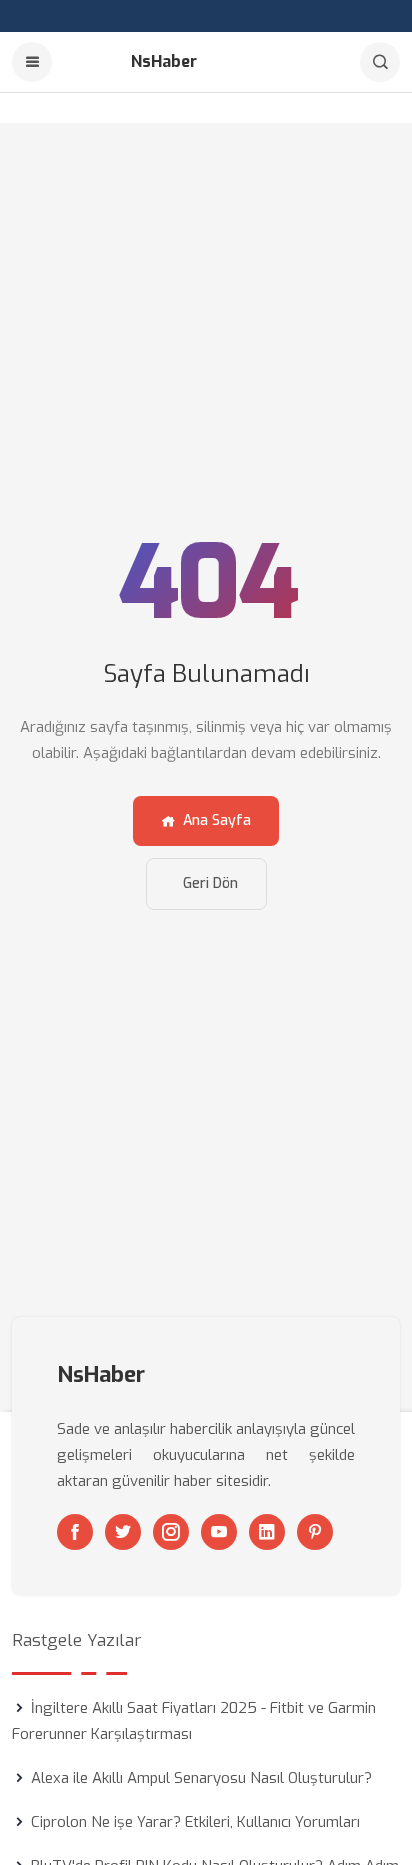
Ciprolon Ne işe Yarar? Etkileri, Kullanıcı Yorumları (195, 1822)
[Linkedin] (267, 1532)
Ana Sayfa (217, 820)
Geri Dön (210, 883)
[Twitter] (123, 1532)
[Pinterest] (315, 1532)
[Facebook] (75, 1532)
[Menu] (32, 62)
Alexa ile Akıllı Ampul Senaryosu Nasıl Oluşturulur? (201, 1778)
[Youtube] (219, 1532)
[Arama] (380, 62)
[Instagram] (171, 1532)
